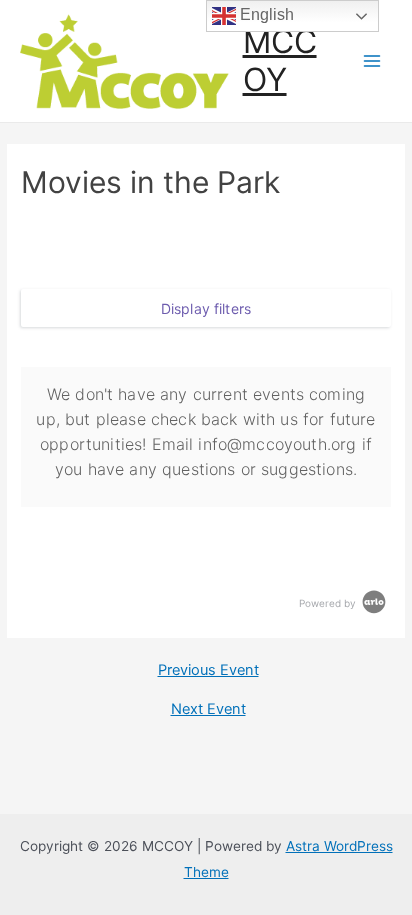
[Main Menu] (372, 61)
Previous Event (208, 670)
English (265, 14)
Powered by (329, 603)
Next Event (208, 709)
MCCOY (280, 60)
